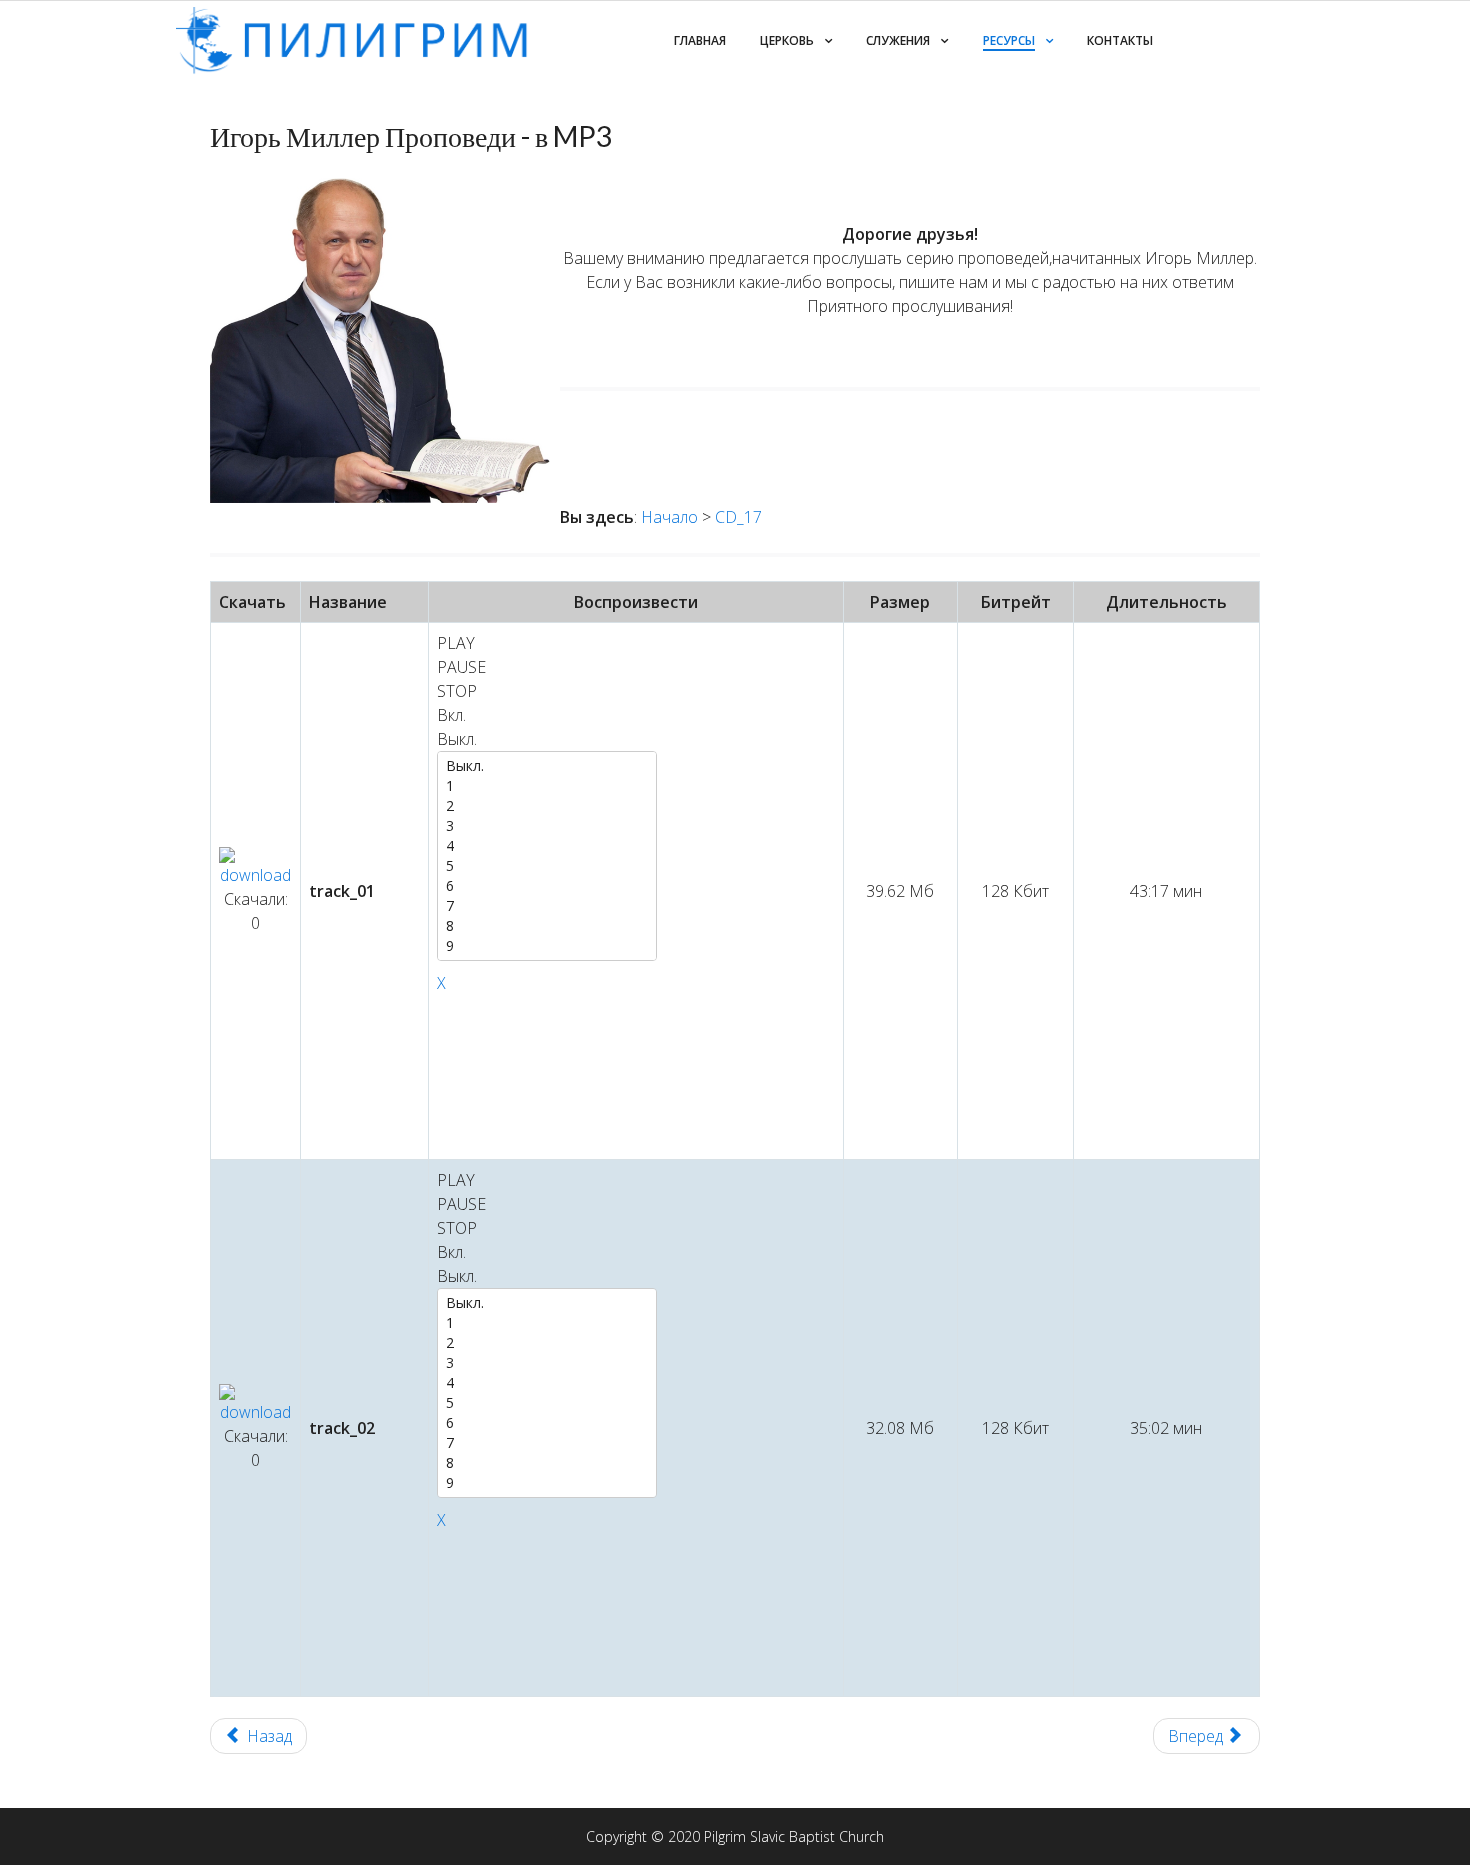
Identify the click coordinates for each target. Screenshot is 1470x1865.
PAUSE (461, 667)
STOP (457, 691)
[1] (547, 786)
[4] (547, 846)
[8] (547, 926)
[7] (547, 906)
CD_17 (738, 517)
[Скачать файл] (255, 867)
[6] (547, 886)
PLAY (456, 643)
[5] (547, 866)
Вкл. (451, 715)
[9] (547, 946)
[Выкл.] (547, 766)
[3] (547, 826)
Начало (669, 517)
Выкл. (457, 739)
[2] (547, 806)
